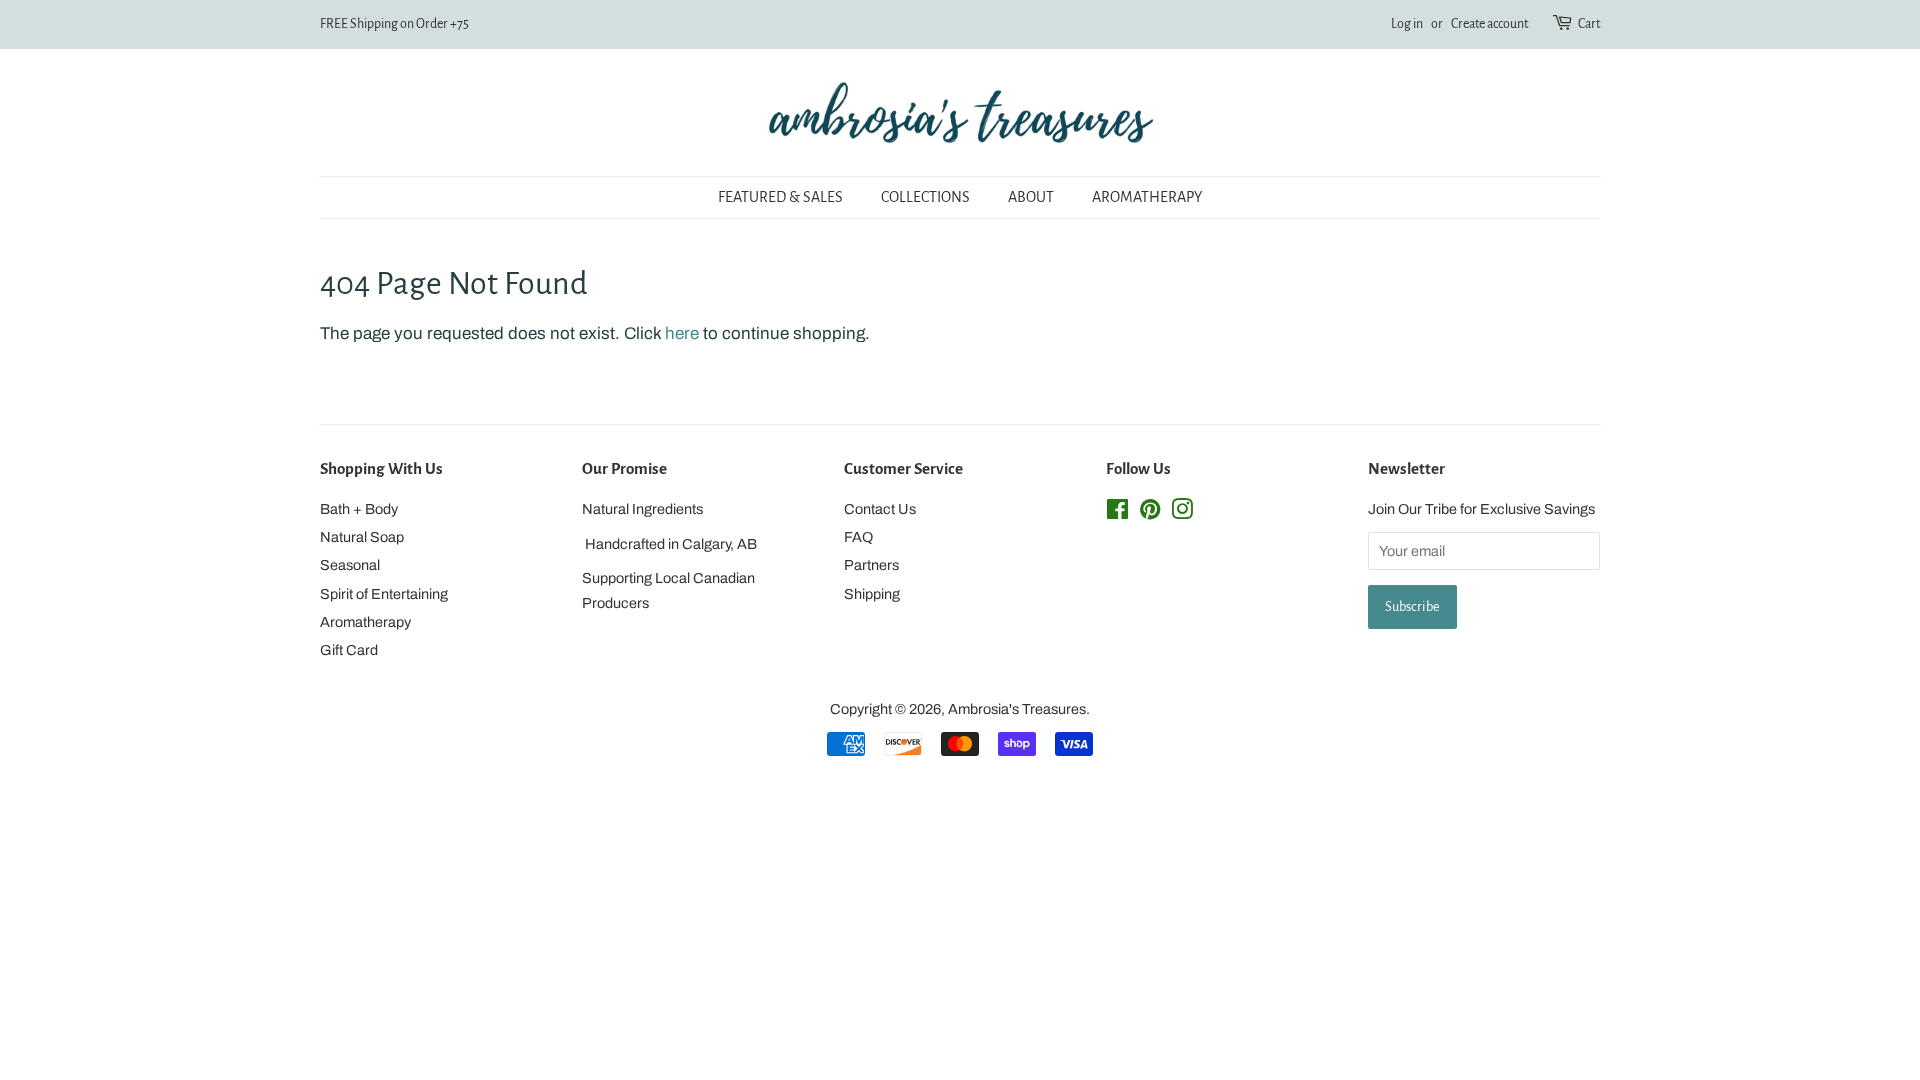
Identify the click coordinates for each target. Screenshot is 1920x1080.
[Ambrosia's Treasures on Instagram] (1182, 513)
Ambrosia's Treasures (1017, 709)
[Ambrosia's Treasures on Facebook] (1117, 513)
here (682, 333)
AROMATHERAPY (1147, 197)
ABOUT (1031, 197)
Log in (1407, 24)
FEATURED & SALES (780, 197)
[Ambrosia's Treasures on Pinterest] (1150, 513)
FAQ (858, 537)
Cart (1589, 24)
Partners (871, 565)
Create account (1489, 24)
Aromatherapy (365, 622)
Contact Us (880, 509)
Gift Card (349, 650)
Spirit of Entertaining (384, 594)
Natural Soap (362, 537)
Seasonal (350, 565)
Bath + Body (359, 509)
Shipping (872, 594)
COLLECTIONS (925, 197)
